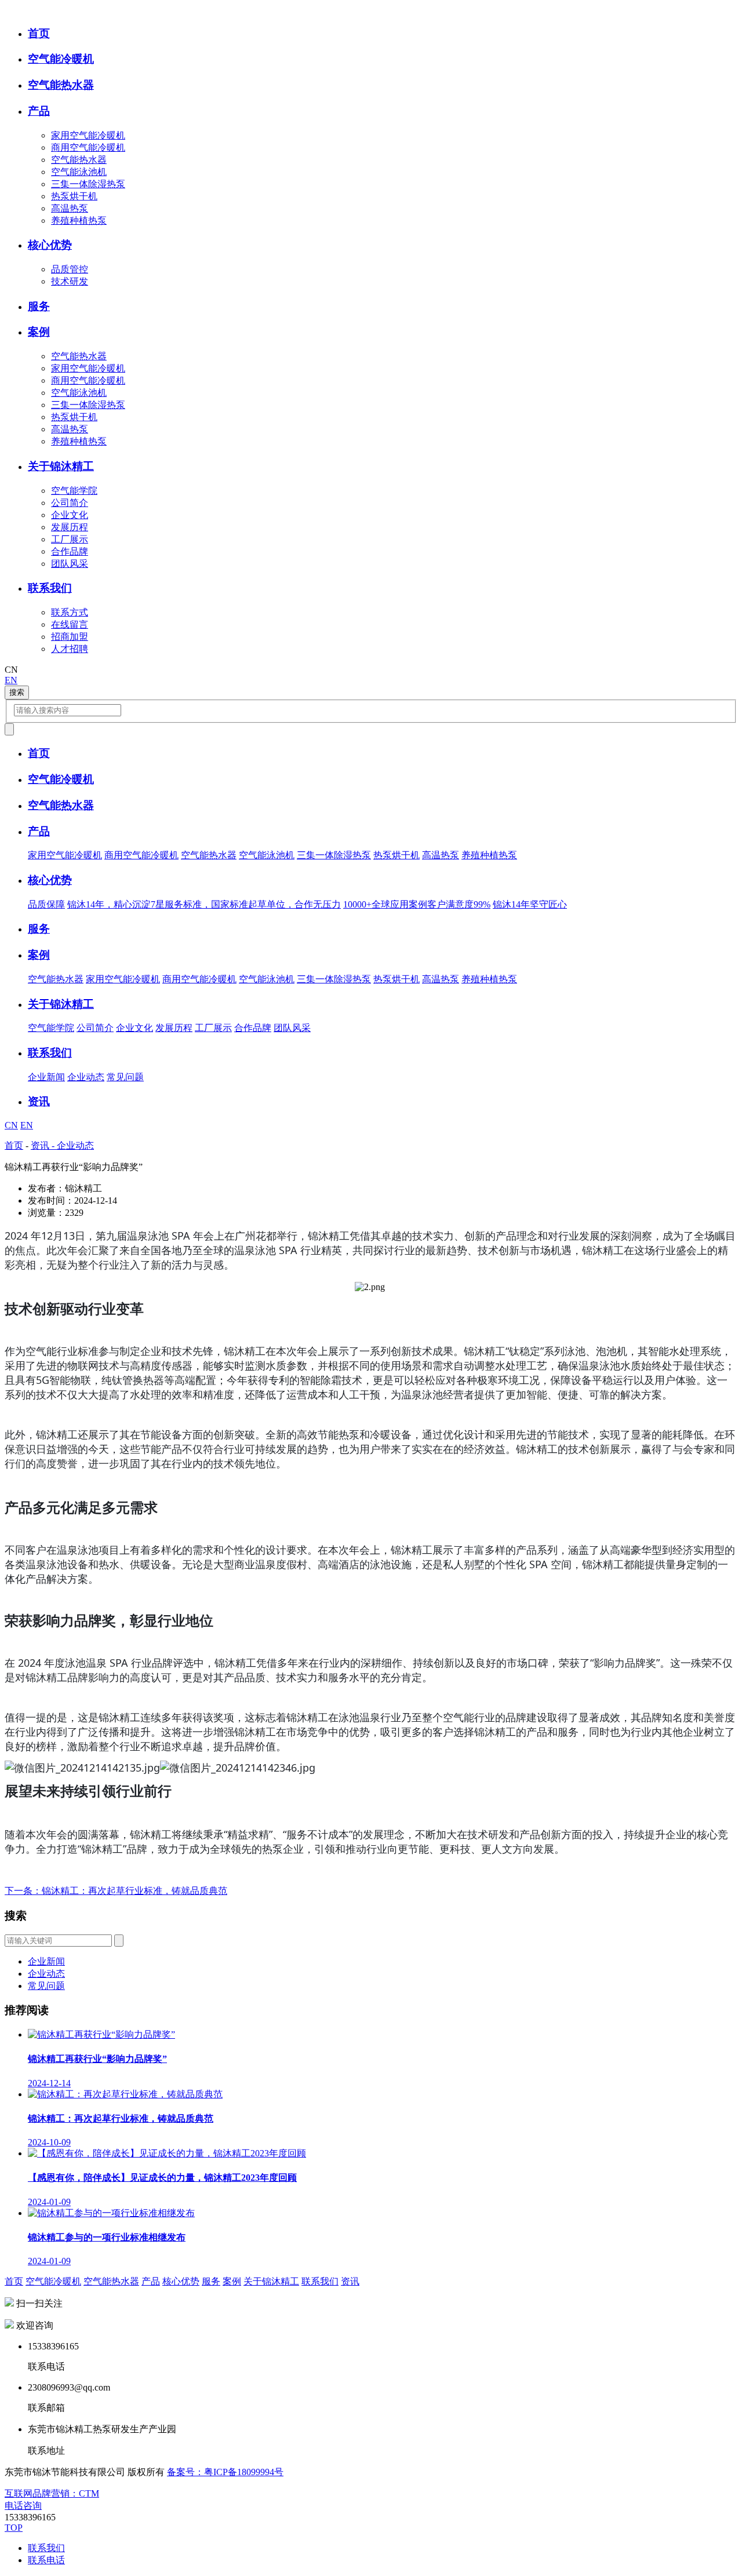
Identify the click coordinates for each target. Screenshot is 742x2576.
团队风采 (70, 564)
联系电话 (46, 2560)
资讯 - (44, 1145)
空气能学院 (74, 491)
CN (11, 1125)
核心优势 (181, 2281)
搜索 (17, 692)
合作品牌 (70, 551)
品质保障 (46, 904)
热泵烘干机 (74, 196)
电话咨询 (23, 2506)
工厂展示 (70, 539)
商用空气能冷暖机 (88, 147)
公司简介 (70, 503)
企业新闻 (46, 1077)
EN (11, 680)
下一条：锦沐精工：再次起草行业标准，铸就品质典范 (116, 1891)
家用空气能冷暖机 (88, 135)
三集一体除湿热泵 (88, 184)
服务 (211, 2281)
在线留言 (70, 624)
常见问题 (125, 1077)
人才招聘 (70, 649)
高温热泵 (70, 208)
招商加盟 (70, 637)
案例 (232, 2281)
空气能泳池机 (79, 172)
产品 (151, 2281)
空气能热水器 (79, 160)
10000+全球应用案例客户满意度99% (417, 904)
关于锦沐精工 (271, 2281)
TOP (14, 2528)
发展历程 (70, 527)
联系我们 (320, 2281)
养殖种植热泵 (79, 221)
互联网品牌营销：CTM (52, 2493)
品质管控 (70, 269)
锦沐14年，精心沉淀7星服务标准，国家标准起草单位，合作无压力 (204, 904)
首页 (14, 1145)
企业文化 (70, 515)
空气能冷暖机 (53, 2281)
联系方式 (70, 612)
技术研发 (70, 281)
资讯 (350, 2281)
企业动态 (86, 1077)
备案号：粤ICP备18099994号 (225, 2472)
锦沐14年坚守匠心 (530, 904)
